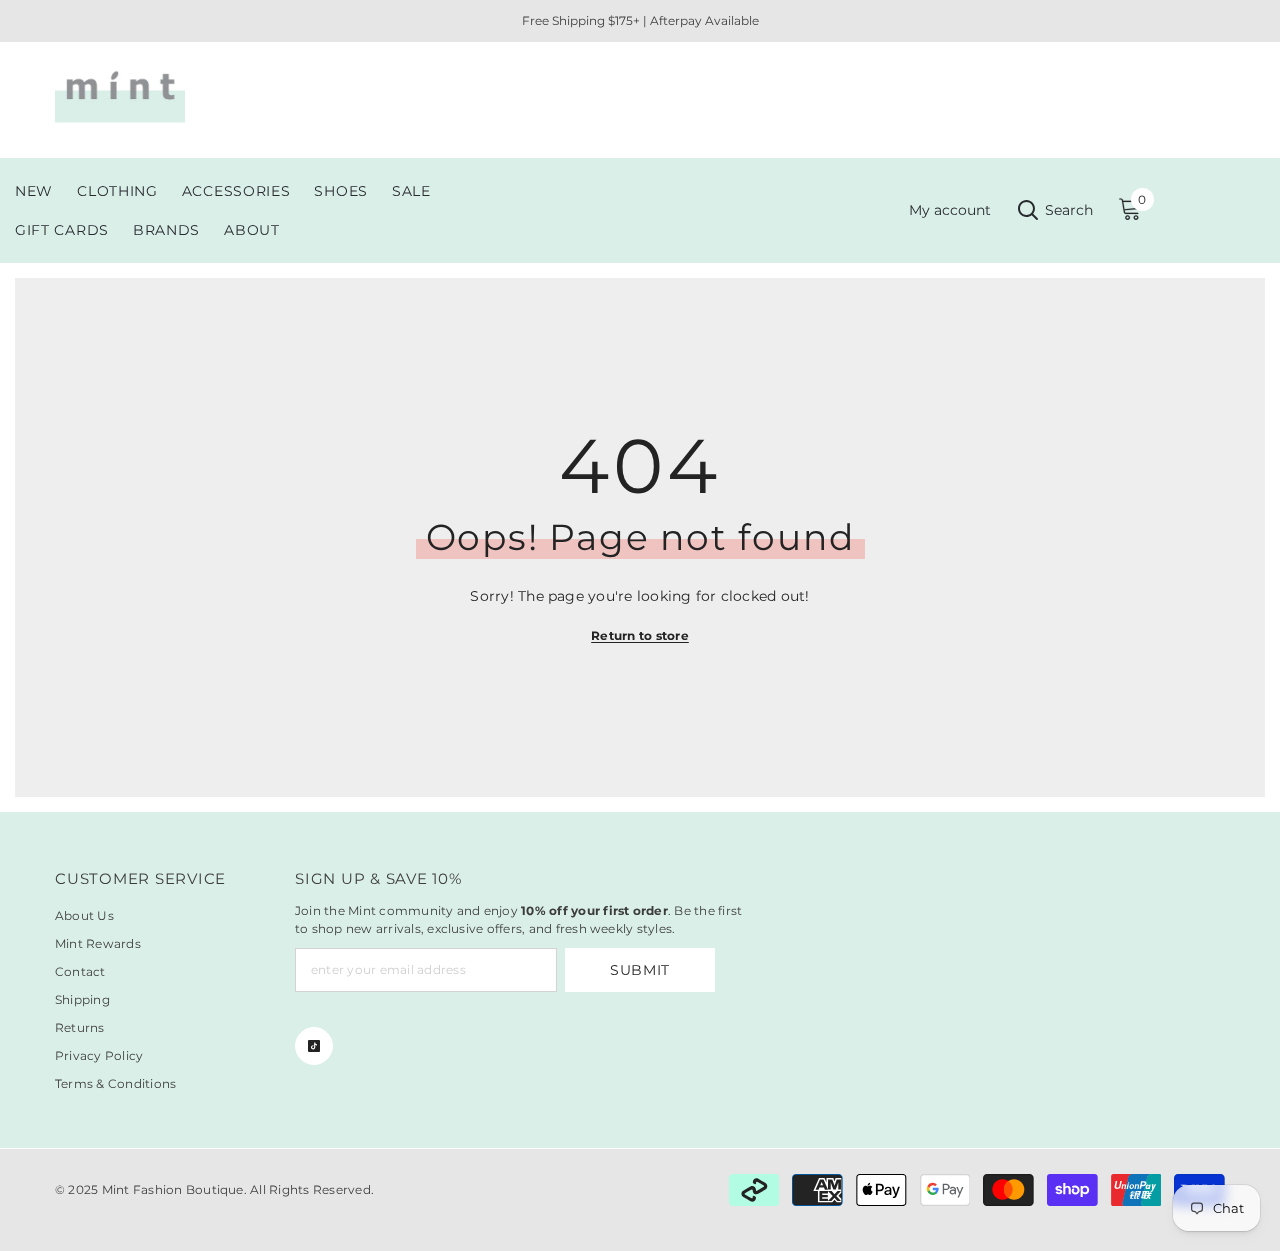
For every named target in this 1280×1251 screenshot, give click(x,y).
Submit (640, 970)
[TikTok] (314, 1046)
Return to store (640, 635)
